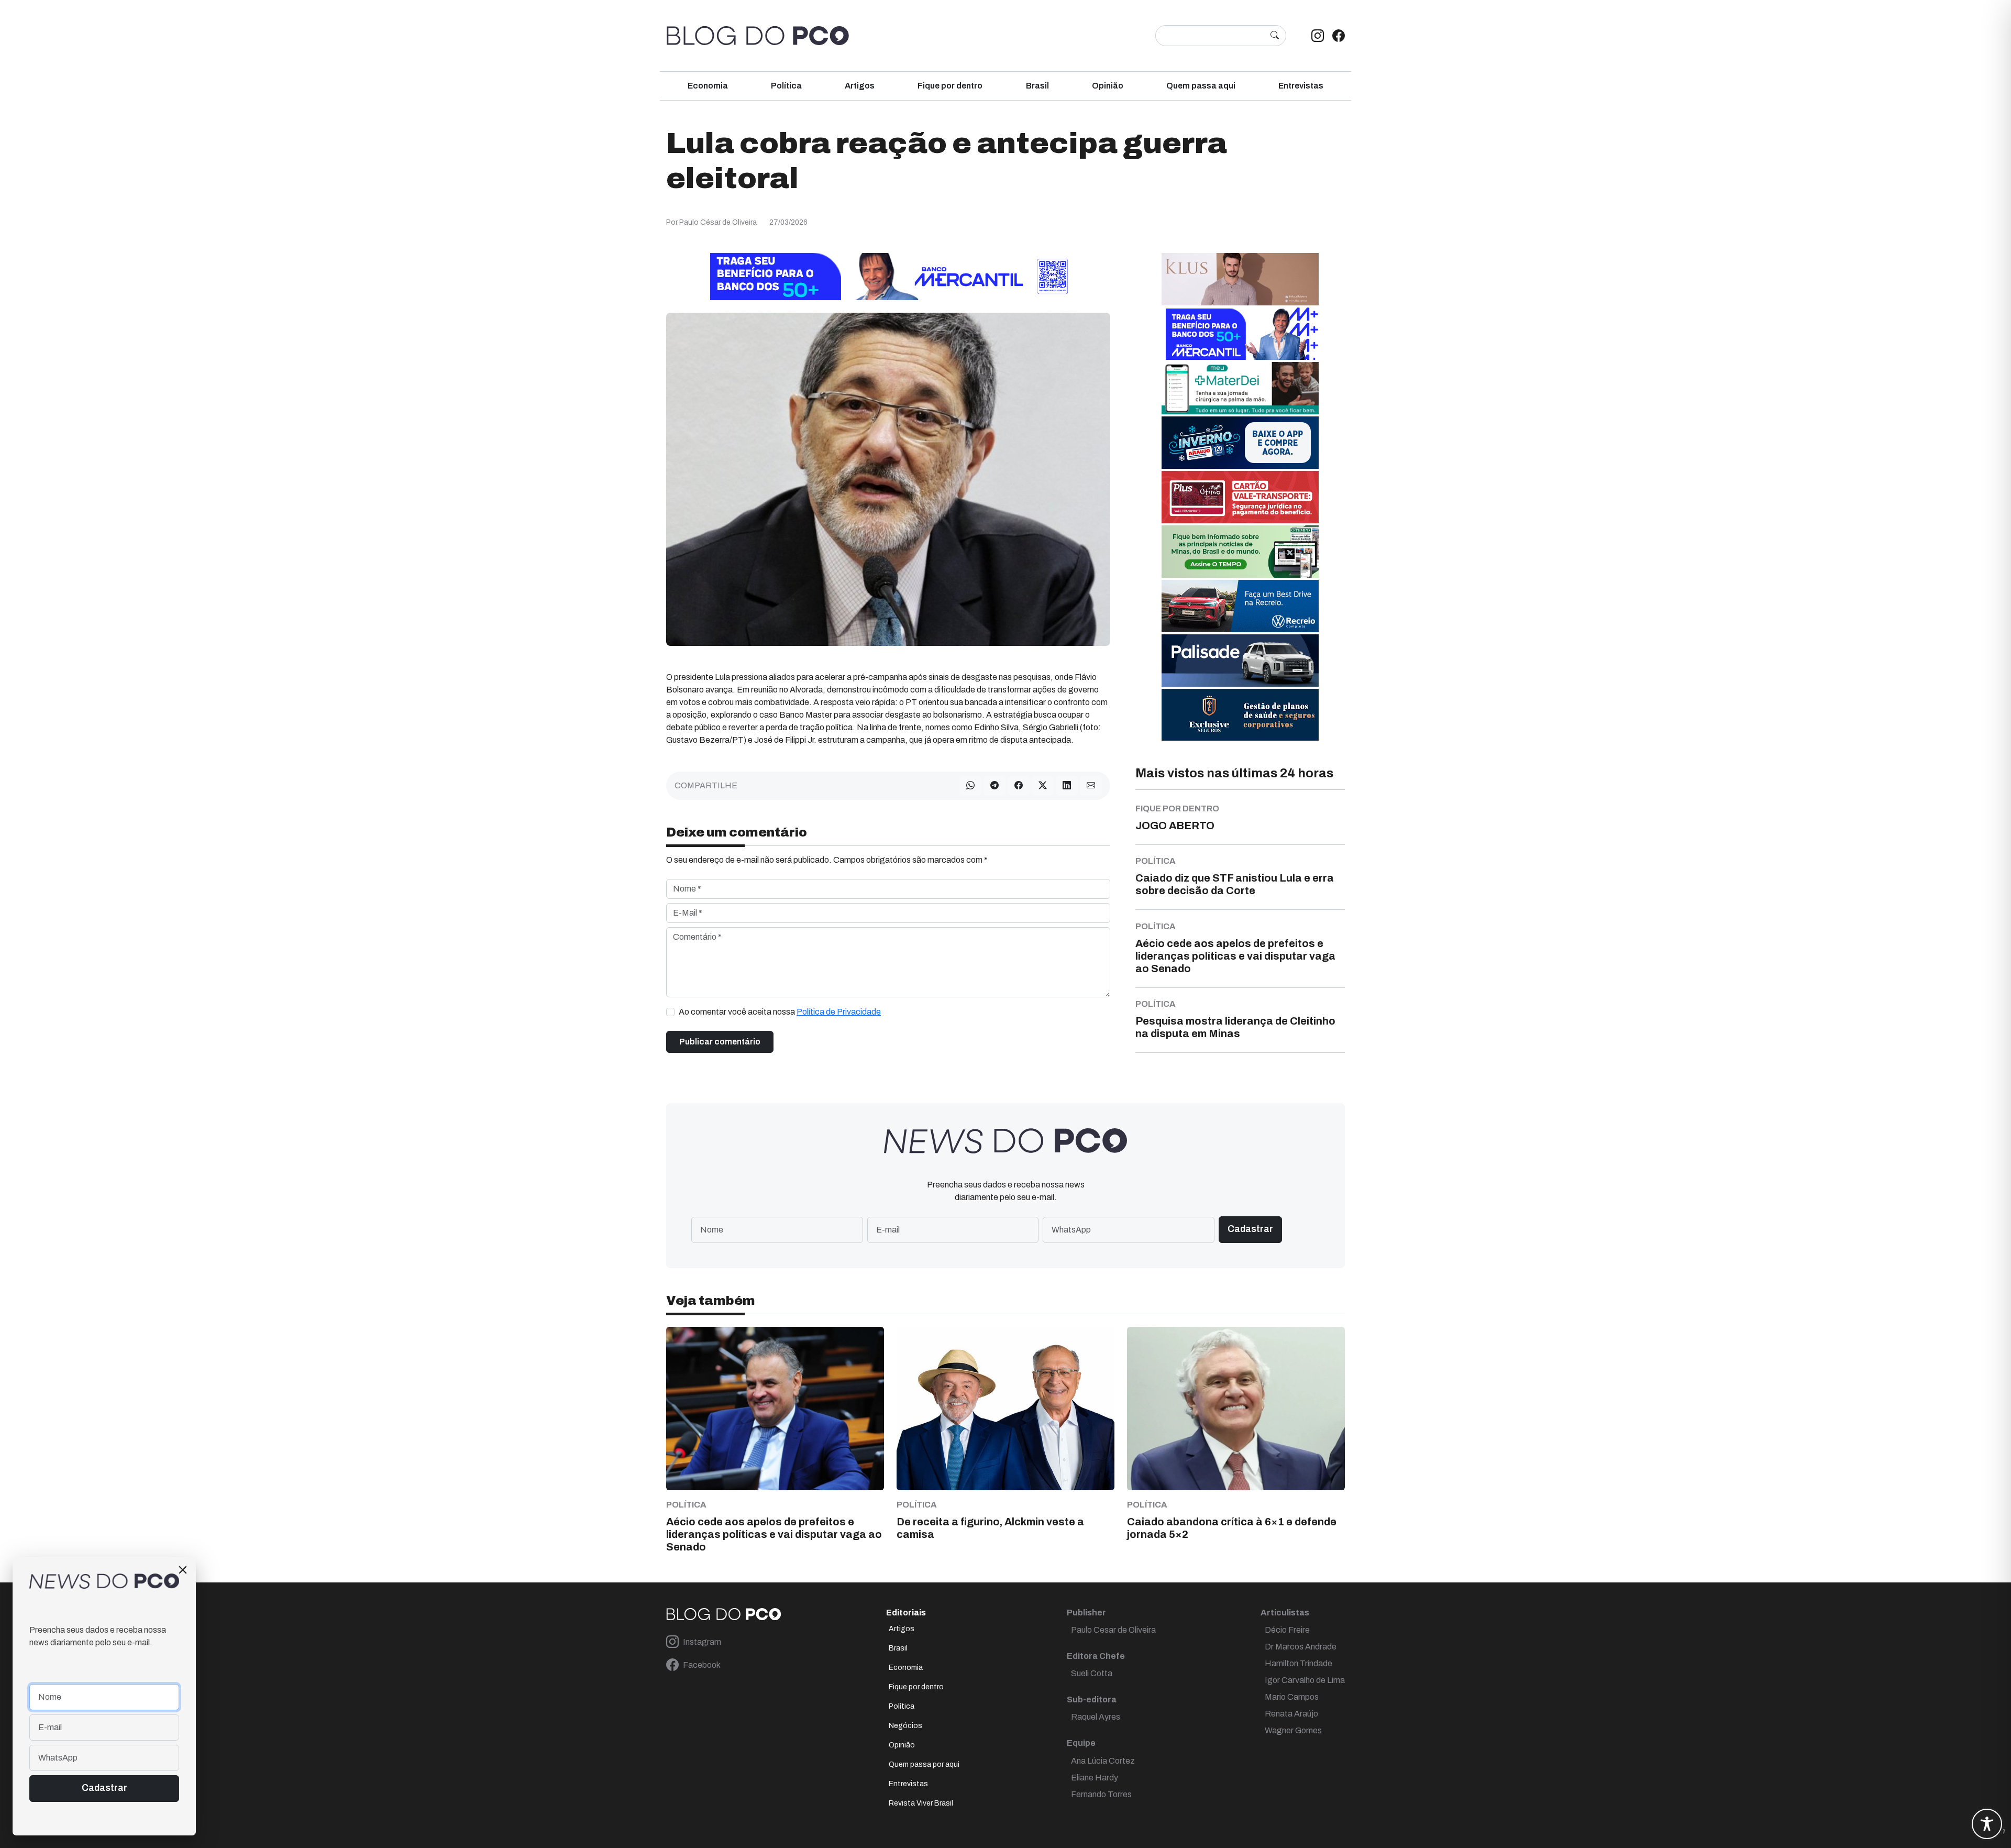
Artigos (860, 86)
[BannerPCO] (1240, 279)
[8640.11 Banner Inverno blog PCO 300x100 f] (1240, 442)
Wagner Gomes (1293, 1730)
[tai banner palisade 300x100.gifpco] (1240, 660)
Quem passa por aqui (924, 1764)
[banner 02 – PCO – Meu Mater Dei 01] (1240, 388)
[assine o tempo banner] (1240, 551)
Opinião (1108, 86)
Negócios (905, 1726)
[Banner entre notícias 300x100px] (1240, 333)
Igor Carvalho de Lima (1305, 1680)
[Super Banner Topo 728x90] (888, 276)
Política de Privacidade (839, 1012)
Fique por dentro (950, 86)
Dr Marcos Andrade (1301, 1647)
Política (786, 86)
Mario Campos (1292, 1697)
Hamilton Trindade (1299, 1663)
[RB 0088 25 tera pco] (1240, 606)
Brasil (1037, 86)
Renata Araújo (1291, 1714)
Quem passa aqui (1201, 86)
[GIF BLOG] (1240, 497)
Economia (708, 86)
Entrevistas (1301, 86)
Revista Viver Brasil (921, 1803)
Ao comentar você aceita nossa (780, 1012)
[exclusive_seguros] (1240, 714)
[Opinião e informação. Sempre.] (758, 36)
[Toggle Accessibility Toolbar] (1987, 1824)
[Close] (183, 1570)
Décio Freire (1287, 1630)
